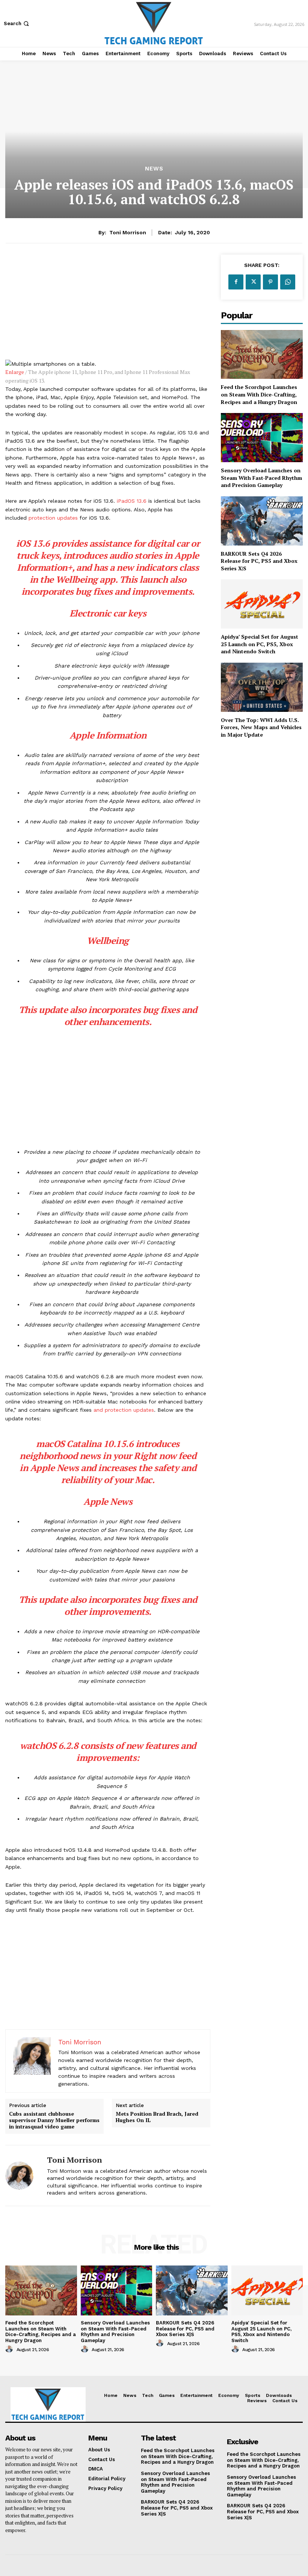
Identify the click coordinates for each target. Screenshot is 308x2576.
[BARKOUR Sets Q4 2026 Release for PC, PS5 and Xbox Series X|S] (262, 521)
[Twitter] (253, 282)
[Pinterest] (270, 282)
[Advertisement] (108, 307)
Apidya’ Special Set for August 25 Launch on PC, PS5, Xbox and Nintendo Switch (260, 644)
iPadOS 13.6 (132, 501)
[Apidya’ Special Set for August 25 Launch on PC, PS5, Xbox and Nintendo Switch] (262, 604)
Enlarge (15, 372)
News (154, 169)
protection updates (53, 518)
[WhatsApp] (288, 282)
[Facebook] (236, 282)
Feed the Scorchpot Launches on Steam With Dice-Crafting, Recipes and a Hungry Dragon (259, 394)
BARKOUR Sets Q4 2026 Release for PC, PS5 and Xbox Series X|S (259, 561)
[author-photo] (10, 2349)
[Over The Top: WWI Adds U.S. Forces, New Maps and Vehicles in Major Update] (262, 687)
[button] (17, 23)
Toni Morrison (128, 232)
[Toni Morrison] (23, 2176)
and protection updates (124, 1410)
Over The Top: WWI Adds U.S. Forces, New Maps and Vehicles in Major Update (261, 727)
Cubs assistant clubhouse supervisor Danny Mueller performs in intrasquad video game (54, 2120)
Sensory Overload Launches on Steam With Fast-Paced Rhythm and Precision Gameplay (261, 478)
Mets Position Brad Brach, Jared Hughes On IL (157, 2117)
